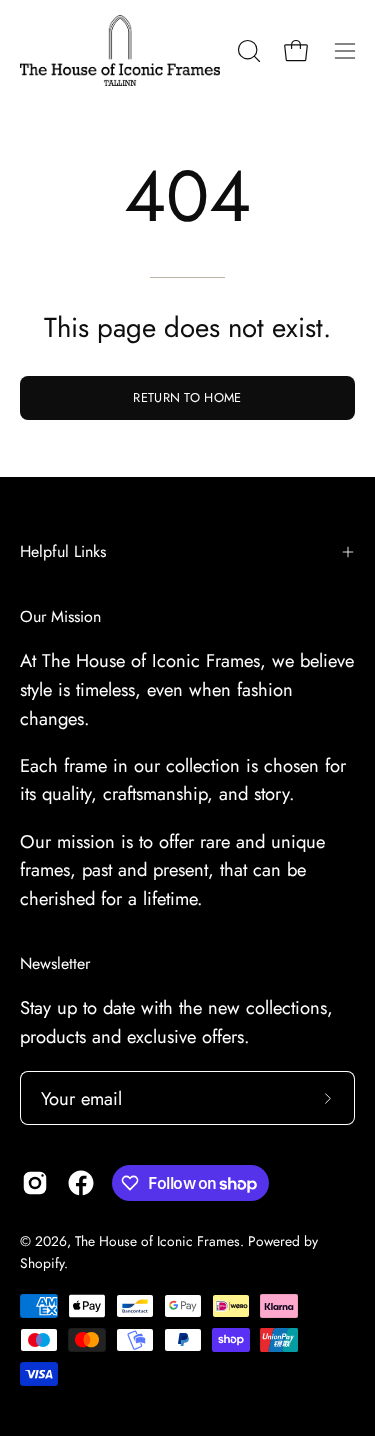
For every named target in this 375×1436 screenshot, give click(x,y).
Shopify (42, 1263)
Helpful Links (63, 551)
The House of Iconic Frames (157, 1241)
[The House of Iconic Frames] (120, 50)
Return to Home (187, 397)
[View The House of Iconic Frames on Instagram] (35, 1183)
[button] (247, 51)
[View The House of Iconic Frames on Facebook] (81, 1183)
